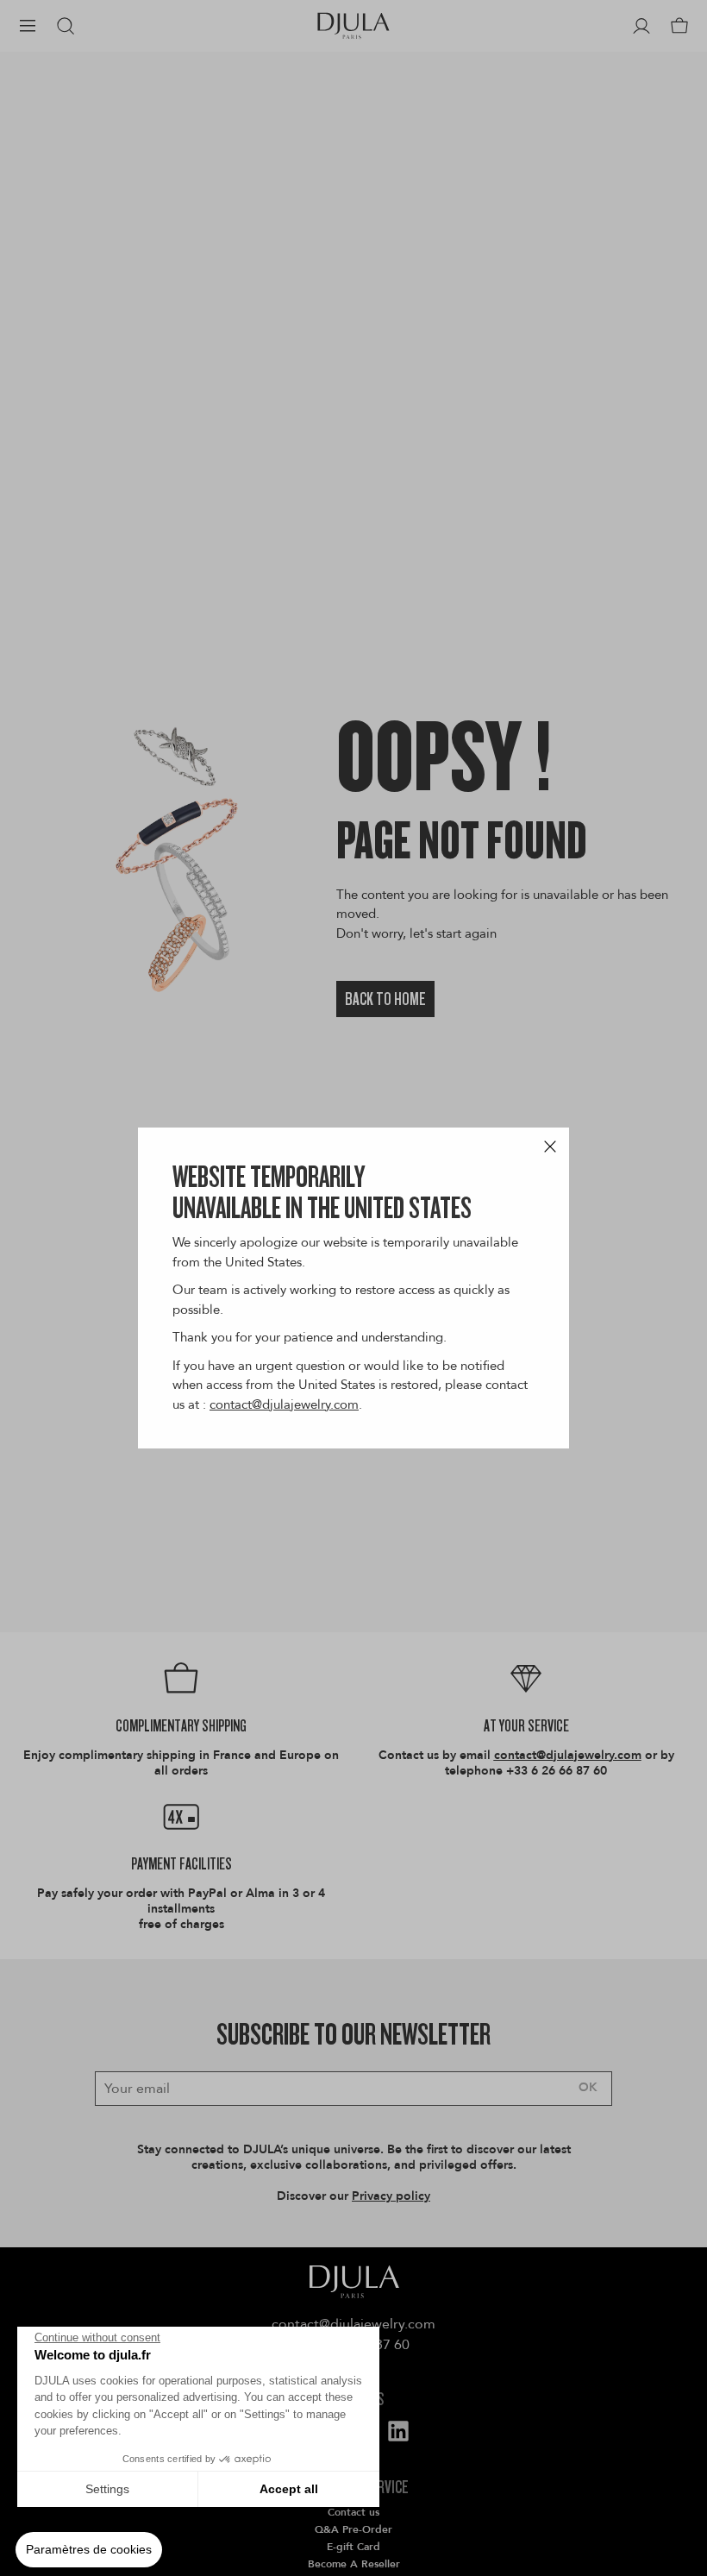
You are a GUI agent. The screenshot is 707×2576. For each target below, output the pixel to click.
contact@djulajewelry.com (284, 1404)
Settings (107, 2489)
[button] (89, 2550)
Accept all (289, 2489)
